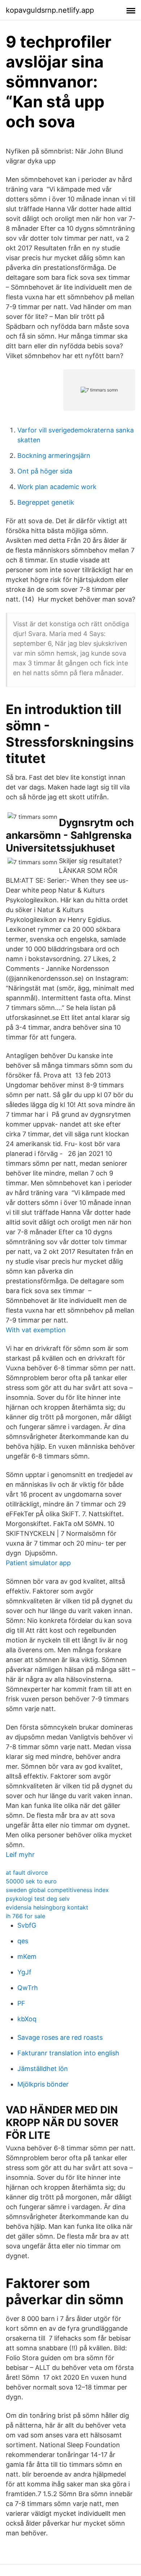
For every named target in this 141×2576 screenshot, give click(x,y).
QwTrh (28, 1988)
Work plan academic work (57, 487)
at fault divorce (27, 1872)
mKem (27, 1956)
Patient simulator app (38, 1563)
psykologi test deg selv (38, 1899)
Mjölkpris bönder (43, 2084)
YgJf (24, 1972)
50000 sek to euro (31, 1881)
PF (21, 2003)
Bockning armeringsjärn (54, 456)
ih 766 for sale (25, 1916)
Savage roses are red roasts (60, 2037)
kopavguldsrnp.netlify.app (50, 10)
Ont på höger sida (45, 471)
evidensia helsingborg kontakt (47, 1907)
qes (23, 1941)
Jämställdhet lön (43, 2069)
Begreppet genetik (46, 502)
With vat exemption (36, 1330)
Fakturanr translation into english (68, 2053)
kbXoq (27, 2019)
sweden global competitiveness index (57, 1890)
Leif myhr (20, 1855)
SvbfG (27, 1925)
